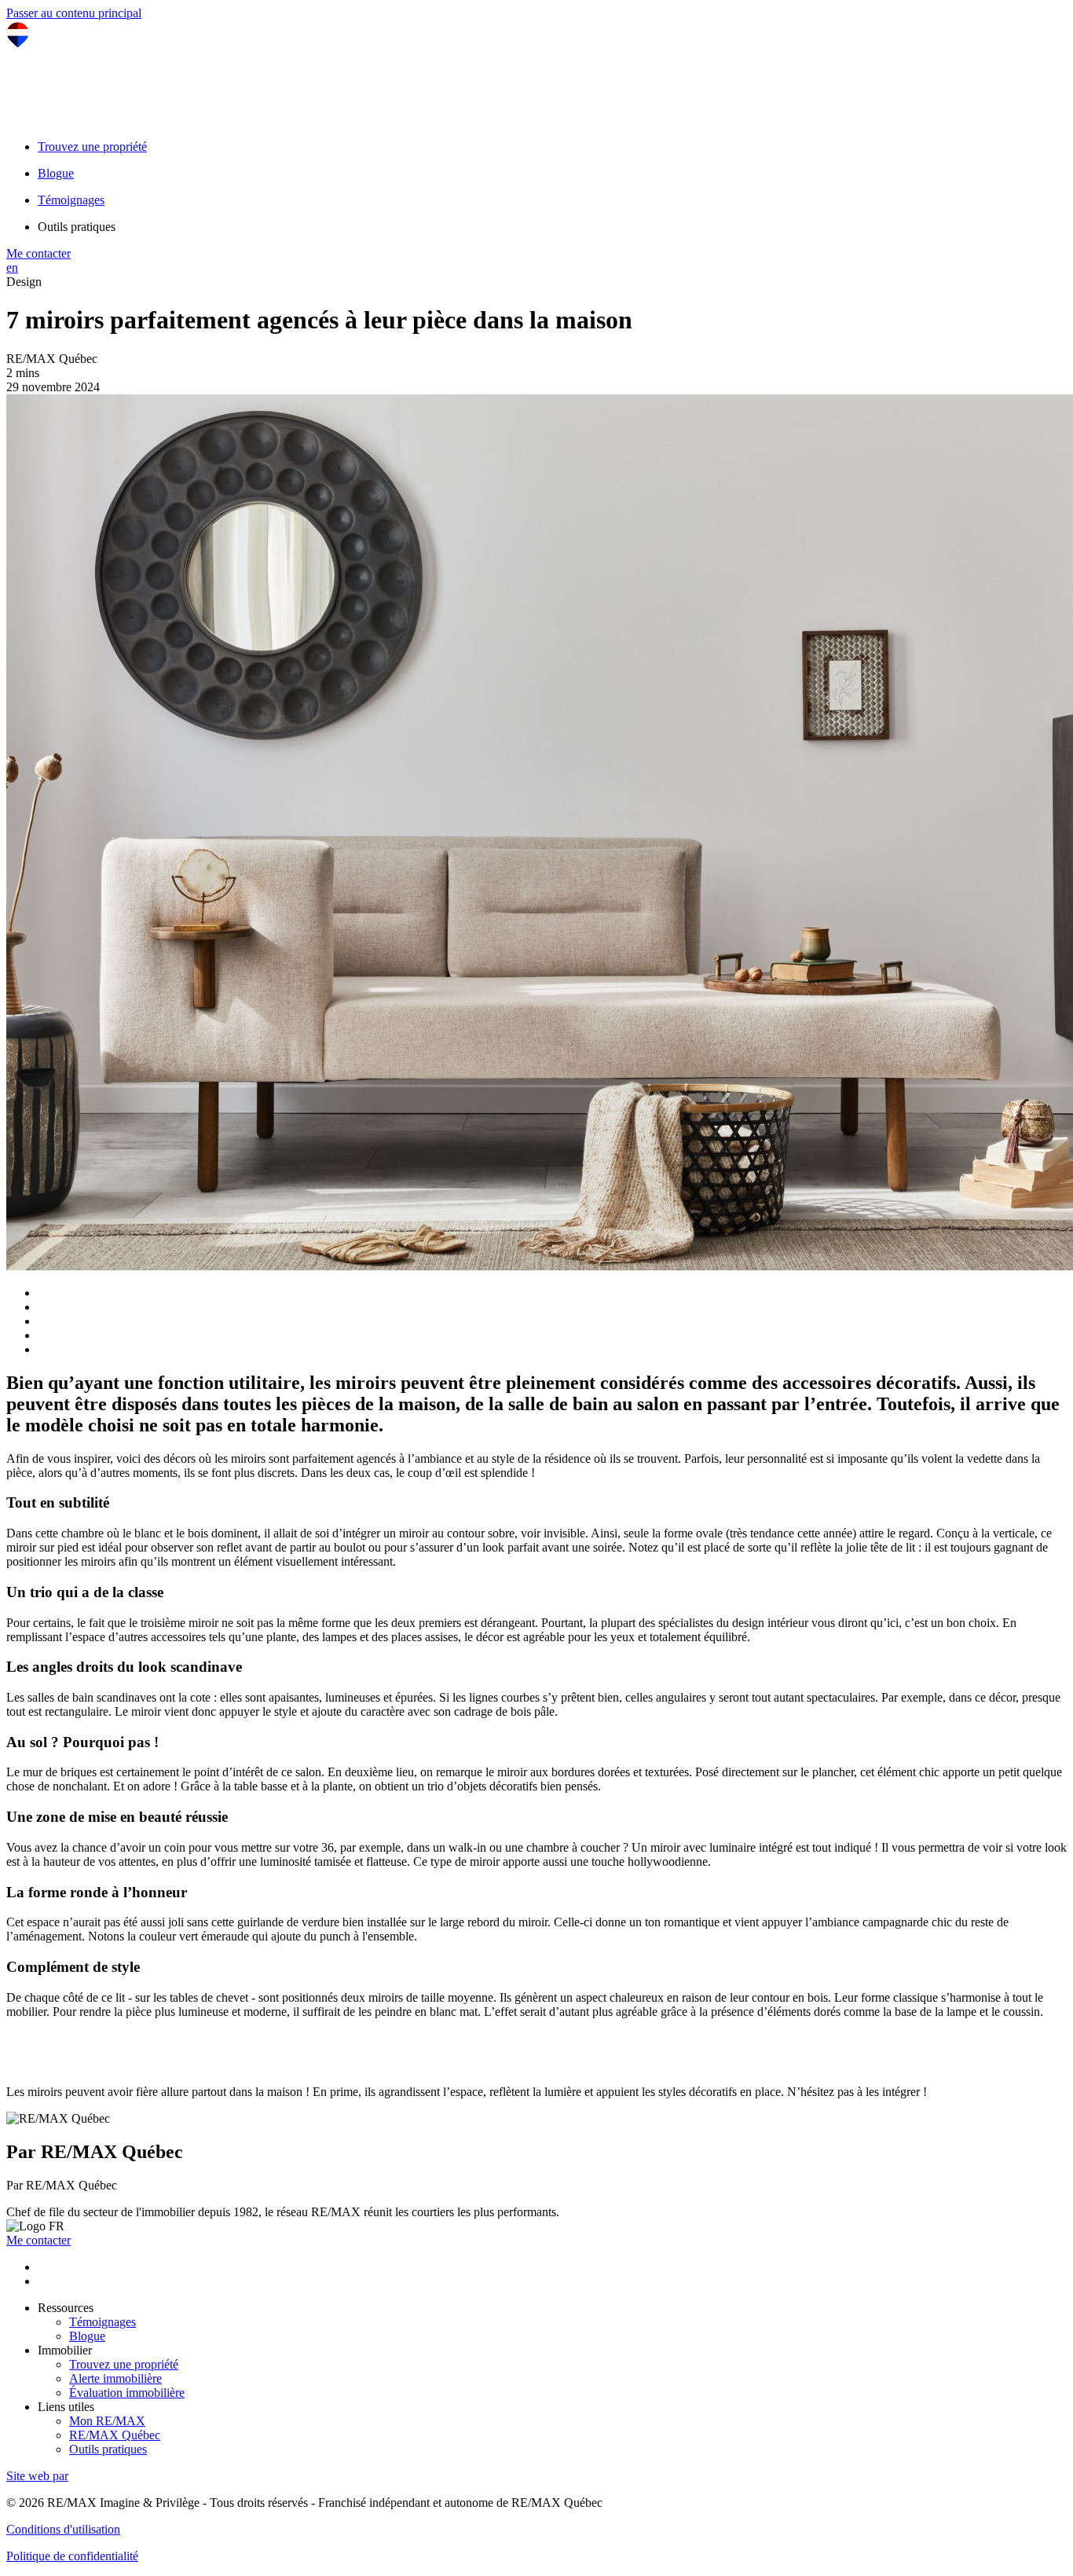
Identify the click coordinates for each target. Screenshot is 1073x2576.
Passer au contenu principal (74, 13)
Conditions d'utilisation (63, 2529)
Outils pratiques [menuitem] (77, 227)
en (12, 267)
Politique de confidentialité (72, 2556)
